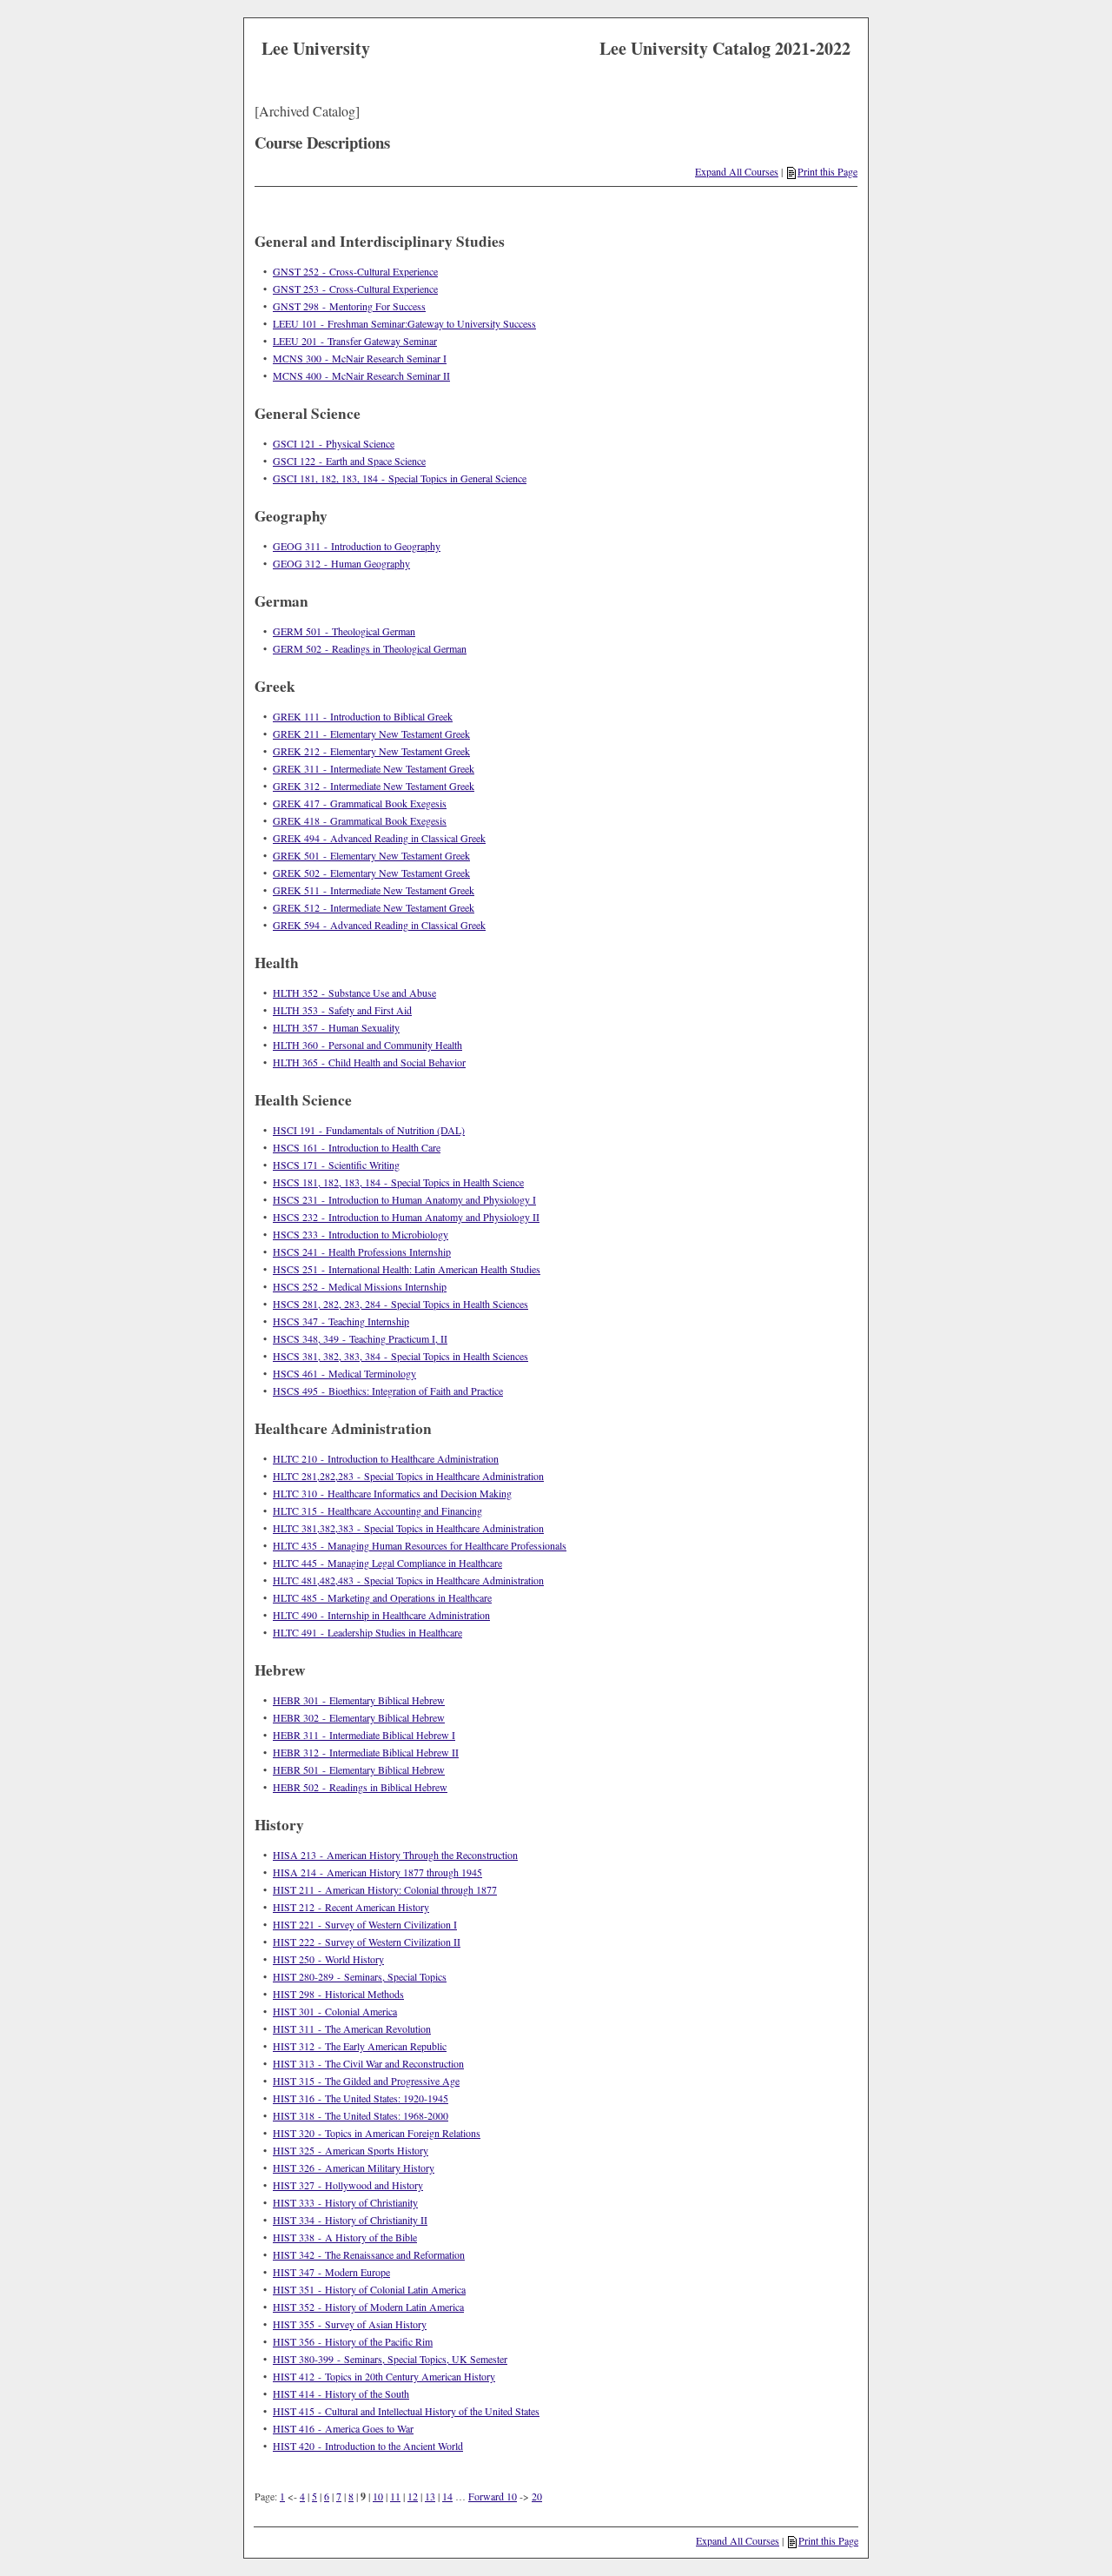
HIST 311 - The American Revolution (352, 2028)
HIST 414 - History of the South (341, 2393)
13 (430, 2496)
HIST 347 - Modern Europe (331, 2272)
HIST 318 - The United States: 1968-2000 (361, 2115)
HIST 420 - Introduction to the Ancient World (368, 2446)
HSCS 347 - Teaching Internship (341, 1321)
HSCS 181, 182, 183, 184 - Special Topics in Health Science (398, 1182)
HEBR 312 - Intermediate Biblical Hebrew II (366, 1752)
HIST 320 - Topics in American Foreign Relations (377, 2133)
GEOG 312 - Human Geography (341, 563)
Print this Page (827, 171)
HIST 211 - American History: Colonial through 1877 (385, 1889)
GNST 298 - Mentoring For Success (349, 306)
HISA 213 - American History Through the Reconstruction (395, 1855)
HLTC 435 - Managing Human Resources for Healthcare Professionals (420, 1545)
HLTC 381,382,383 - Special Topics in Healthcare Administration (408, 1528)
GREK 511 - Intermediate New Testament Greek (374, 890)
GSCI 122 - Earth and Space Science (349, 461)
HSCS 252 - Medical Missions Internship (360, 1286)
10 (378, 2496)
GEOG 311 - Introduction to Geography (357, 546)
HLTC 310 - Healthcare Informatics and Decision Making (392, 1493)
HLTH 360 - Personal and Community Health (367, 1045)
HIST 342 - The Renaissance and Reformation (369, 2254)
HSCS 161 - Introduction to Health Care (357, 1147)
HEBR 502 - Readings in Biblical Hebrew (360, 1787)
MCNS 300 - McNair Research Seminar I (360, 358)
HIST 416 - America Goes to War (343, 2428)
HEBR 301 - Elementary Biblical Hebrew (359, 1700)
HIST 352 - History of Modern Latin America (368, 2307)
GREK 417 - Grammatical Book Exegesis (360, 803)
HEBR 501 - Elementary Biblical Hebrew (359, 1769)
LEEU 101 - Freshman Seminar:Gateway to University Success (404, 323)
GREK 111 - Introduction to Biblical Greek (363, 716)
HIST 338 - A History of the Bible (345, 2237)
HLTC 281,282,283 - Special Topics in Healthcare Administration (408, 1476)
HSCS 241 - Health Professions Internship (362, 1251)
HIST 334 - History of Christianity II (350, 2220)
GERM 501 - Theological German (344, 631)
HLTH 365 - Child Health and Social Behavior (369, 1062)
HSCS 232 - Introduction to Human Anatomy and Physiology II (406, 1217)
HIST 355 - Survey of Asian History (350, 2324)
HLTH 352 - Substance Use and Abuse (354, 993)
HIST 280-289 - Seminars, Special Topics (360, 1976)
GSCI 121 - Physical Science (334, 443)
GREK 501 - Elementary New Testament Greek (371, 855)
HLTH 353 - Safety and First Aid (342, 1010)
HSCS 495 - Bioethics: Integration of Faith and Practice (388, 1391)
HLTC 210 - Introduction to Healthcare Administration (386, 1458)
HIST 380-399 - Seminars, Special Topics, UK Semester (390, 2359)
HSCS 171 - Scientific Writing (336, 1165)
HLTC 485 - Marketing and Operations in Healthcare (382, 1597)
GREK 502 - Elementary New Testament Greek (371, 873)
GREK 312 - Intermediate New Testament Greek (374, 786)
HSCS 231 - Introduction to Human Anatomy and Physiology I (404, 1199)
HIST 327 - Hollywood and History (348, 2185)
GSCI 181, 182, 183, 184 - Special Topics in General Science (400, 478)
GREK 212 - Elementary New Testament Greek (371, 751)
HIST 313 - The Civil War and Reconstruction (368, 2063)
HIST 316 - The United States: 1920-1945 (361, 2098)
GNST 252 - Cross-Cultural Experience (355, 271)
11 (395, 2496)
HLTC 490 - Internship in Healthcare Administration (381, 1615)
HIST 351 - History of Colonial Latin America (369, 2289)
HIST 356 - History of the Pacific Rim (353, 2341)
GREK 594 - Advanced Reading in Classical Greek (379, 925)
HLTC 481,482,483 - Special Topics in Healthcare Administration (408, 1580)
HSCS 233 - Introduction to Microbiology (361, 1234)
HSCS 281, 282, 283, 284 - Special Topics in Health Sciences (400, 1304)
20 (537, 2496)
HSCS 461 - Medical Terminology (344, 1373)
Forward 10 (493, 2496)
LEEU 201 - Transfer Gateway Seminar (355, 341)
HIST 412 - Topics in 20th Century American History (384, 2376)
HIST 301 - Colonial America (335, 2011)
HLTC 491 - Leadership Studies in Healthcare (367, 1632)
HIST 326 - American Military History (354, 2168)
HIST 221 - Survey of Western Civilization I (365, 1924)
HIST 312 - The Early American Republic (360, 2046)
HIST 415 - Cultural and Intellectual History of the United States (406, 2411)
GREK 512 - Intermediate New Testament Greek (374, 907)
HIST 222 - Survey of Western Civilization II (367, 1942)
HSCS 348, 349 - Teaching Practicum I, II (360, 1338)
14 (447, 2496)
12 (413, 2496)
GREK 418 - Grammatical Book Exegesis (360, 820)
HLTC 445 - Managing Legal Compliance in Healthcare (387, 1563)
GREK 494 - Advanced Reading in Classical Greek (379, 838)
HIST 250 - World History (328, 1959)
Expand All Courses (737, 171)
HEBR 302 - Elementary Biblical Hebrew (359, 1717)
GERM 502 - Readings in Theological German (370, 648)
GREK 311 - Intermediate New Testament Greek (374, 768)
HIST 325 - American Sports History (351, 2150)
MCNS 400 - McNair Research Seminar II (361, 375)
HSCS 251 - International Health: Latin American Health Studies (407, 1269)
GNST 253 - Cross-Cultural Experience (355, 289)
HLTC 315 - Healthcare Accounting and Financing (377, 1510)
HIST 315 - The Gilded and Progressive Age (366, 2081)
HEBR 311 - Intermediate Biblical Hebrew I (364, 1735)
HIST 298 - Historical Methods (338, 1994)
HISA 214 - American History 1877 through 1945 (377, 1872)
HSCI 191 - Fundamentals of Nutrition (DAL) (369, 1130)
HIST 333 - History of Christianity (345, 2202)
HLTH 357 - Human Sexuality (336, 1027)
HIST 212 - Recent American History (351, 1907)
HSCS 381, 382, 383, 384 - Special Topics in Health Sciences (400, 1356)
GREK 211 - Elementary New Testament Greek (371, 734)
